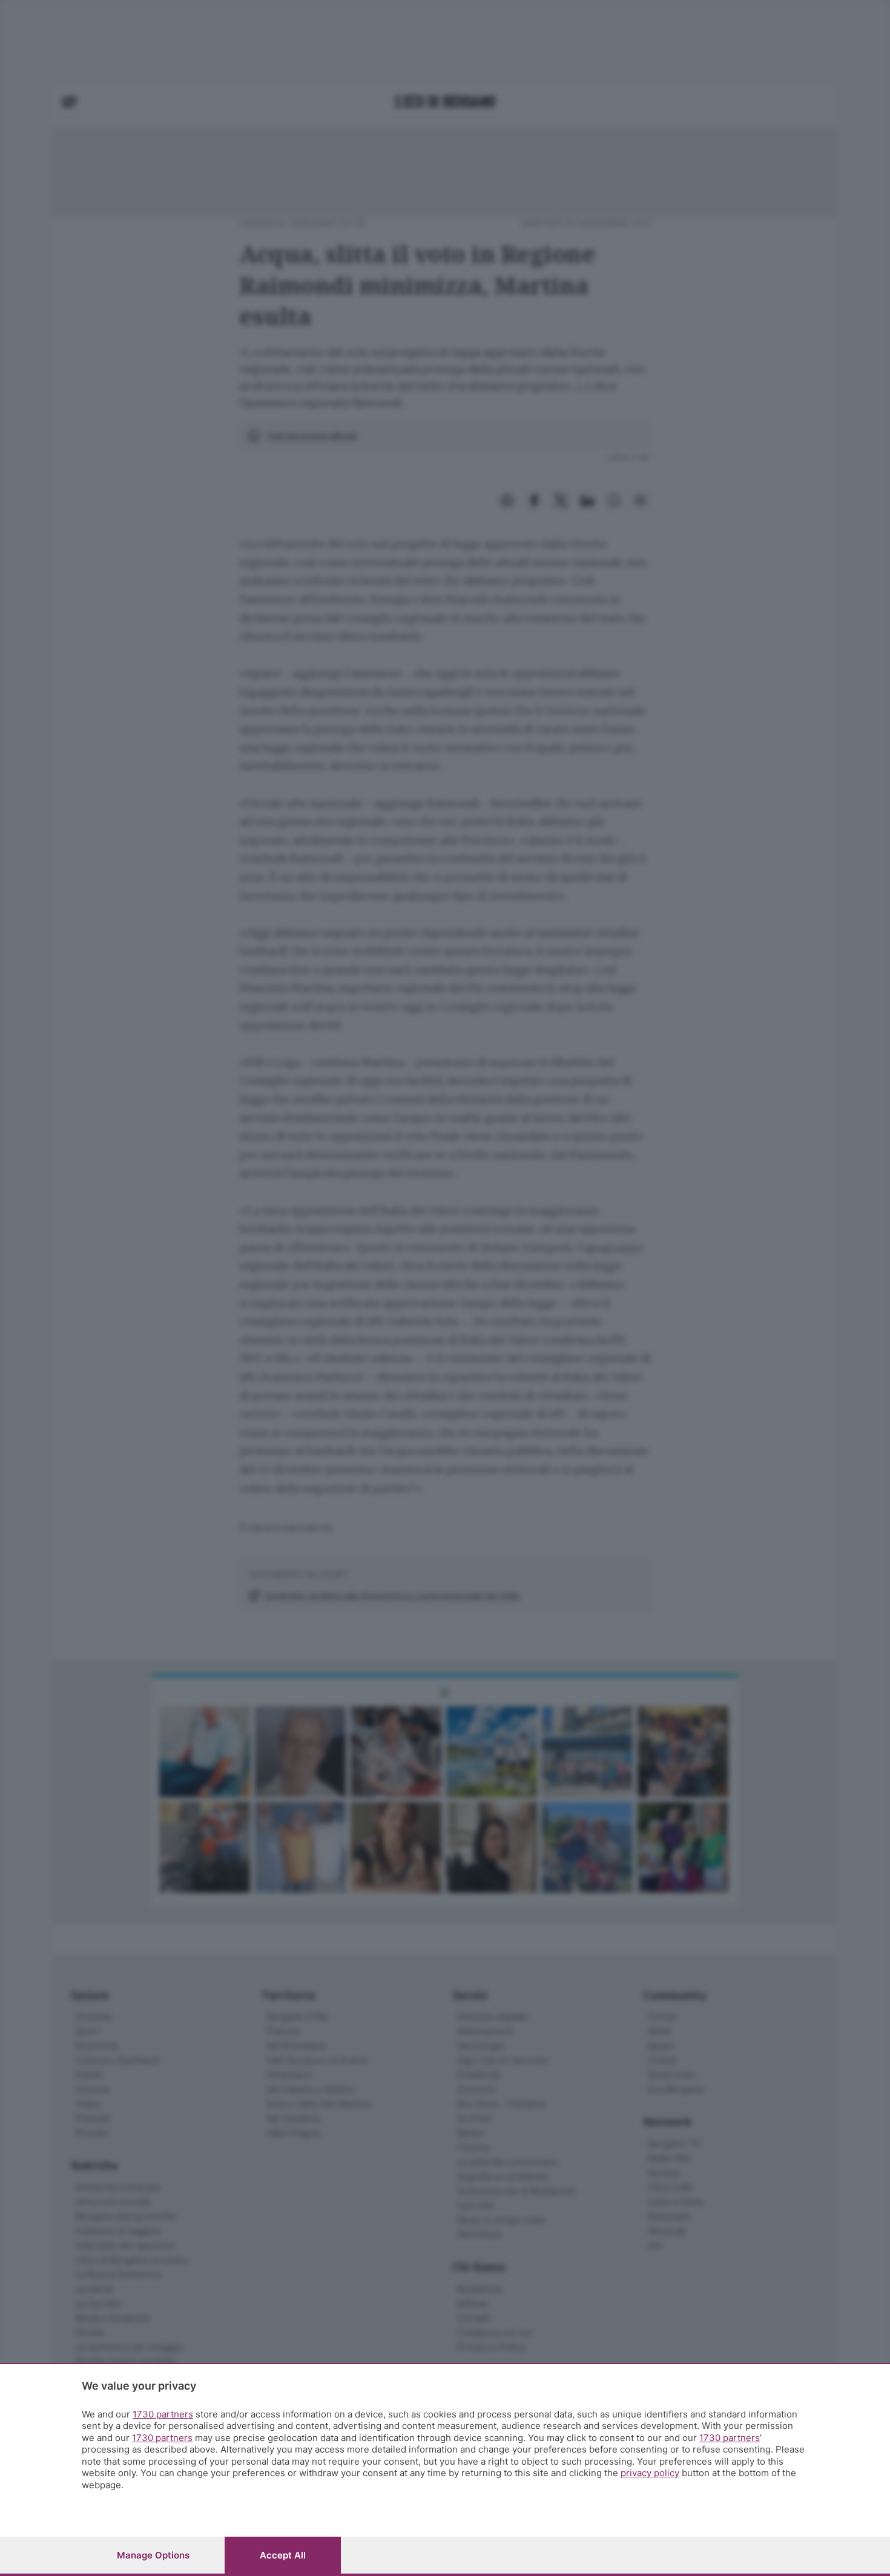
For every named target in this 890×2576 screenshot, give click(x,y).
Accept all (283, 2555)
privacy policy (650, 2473)
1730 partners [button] (163, 2414)
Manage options (153, 2555)
